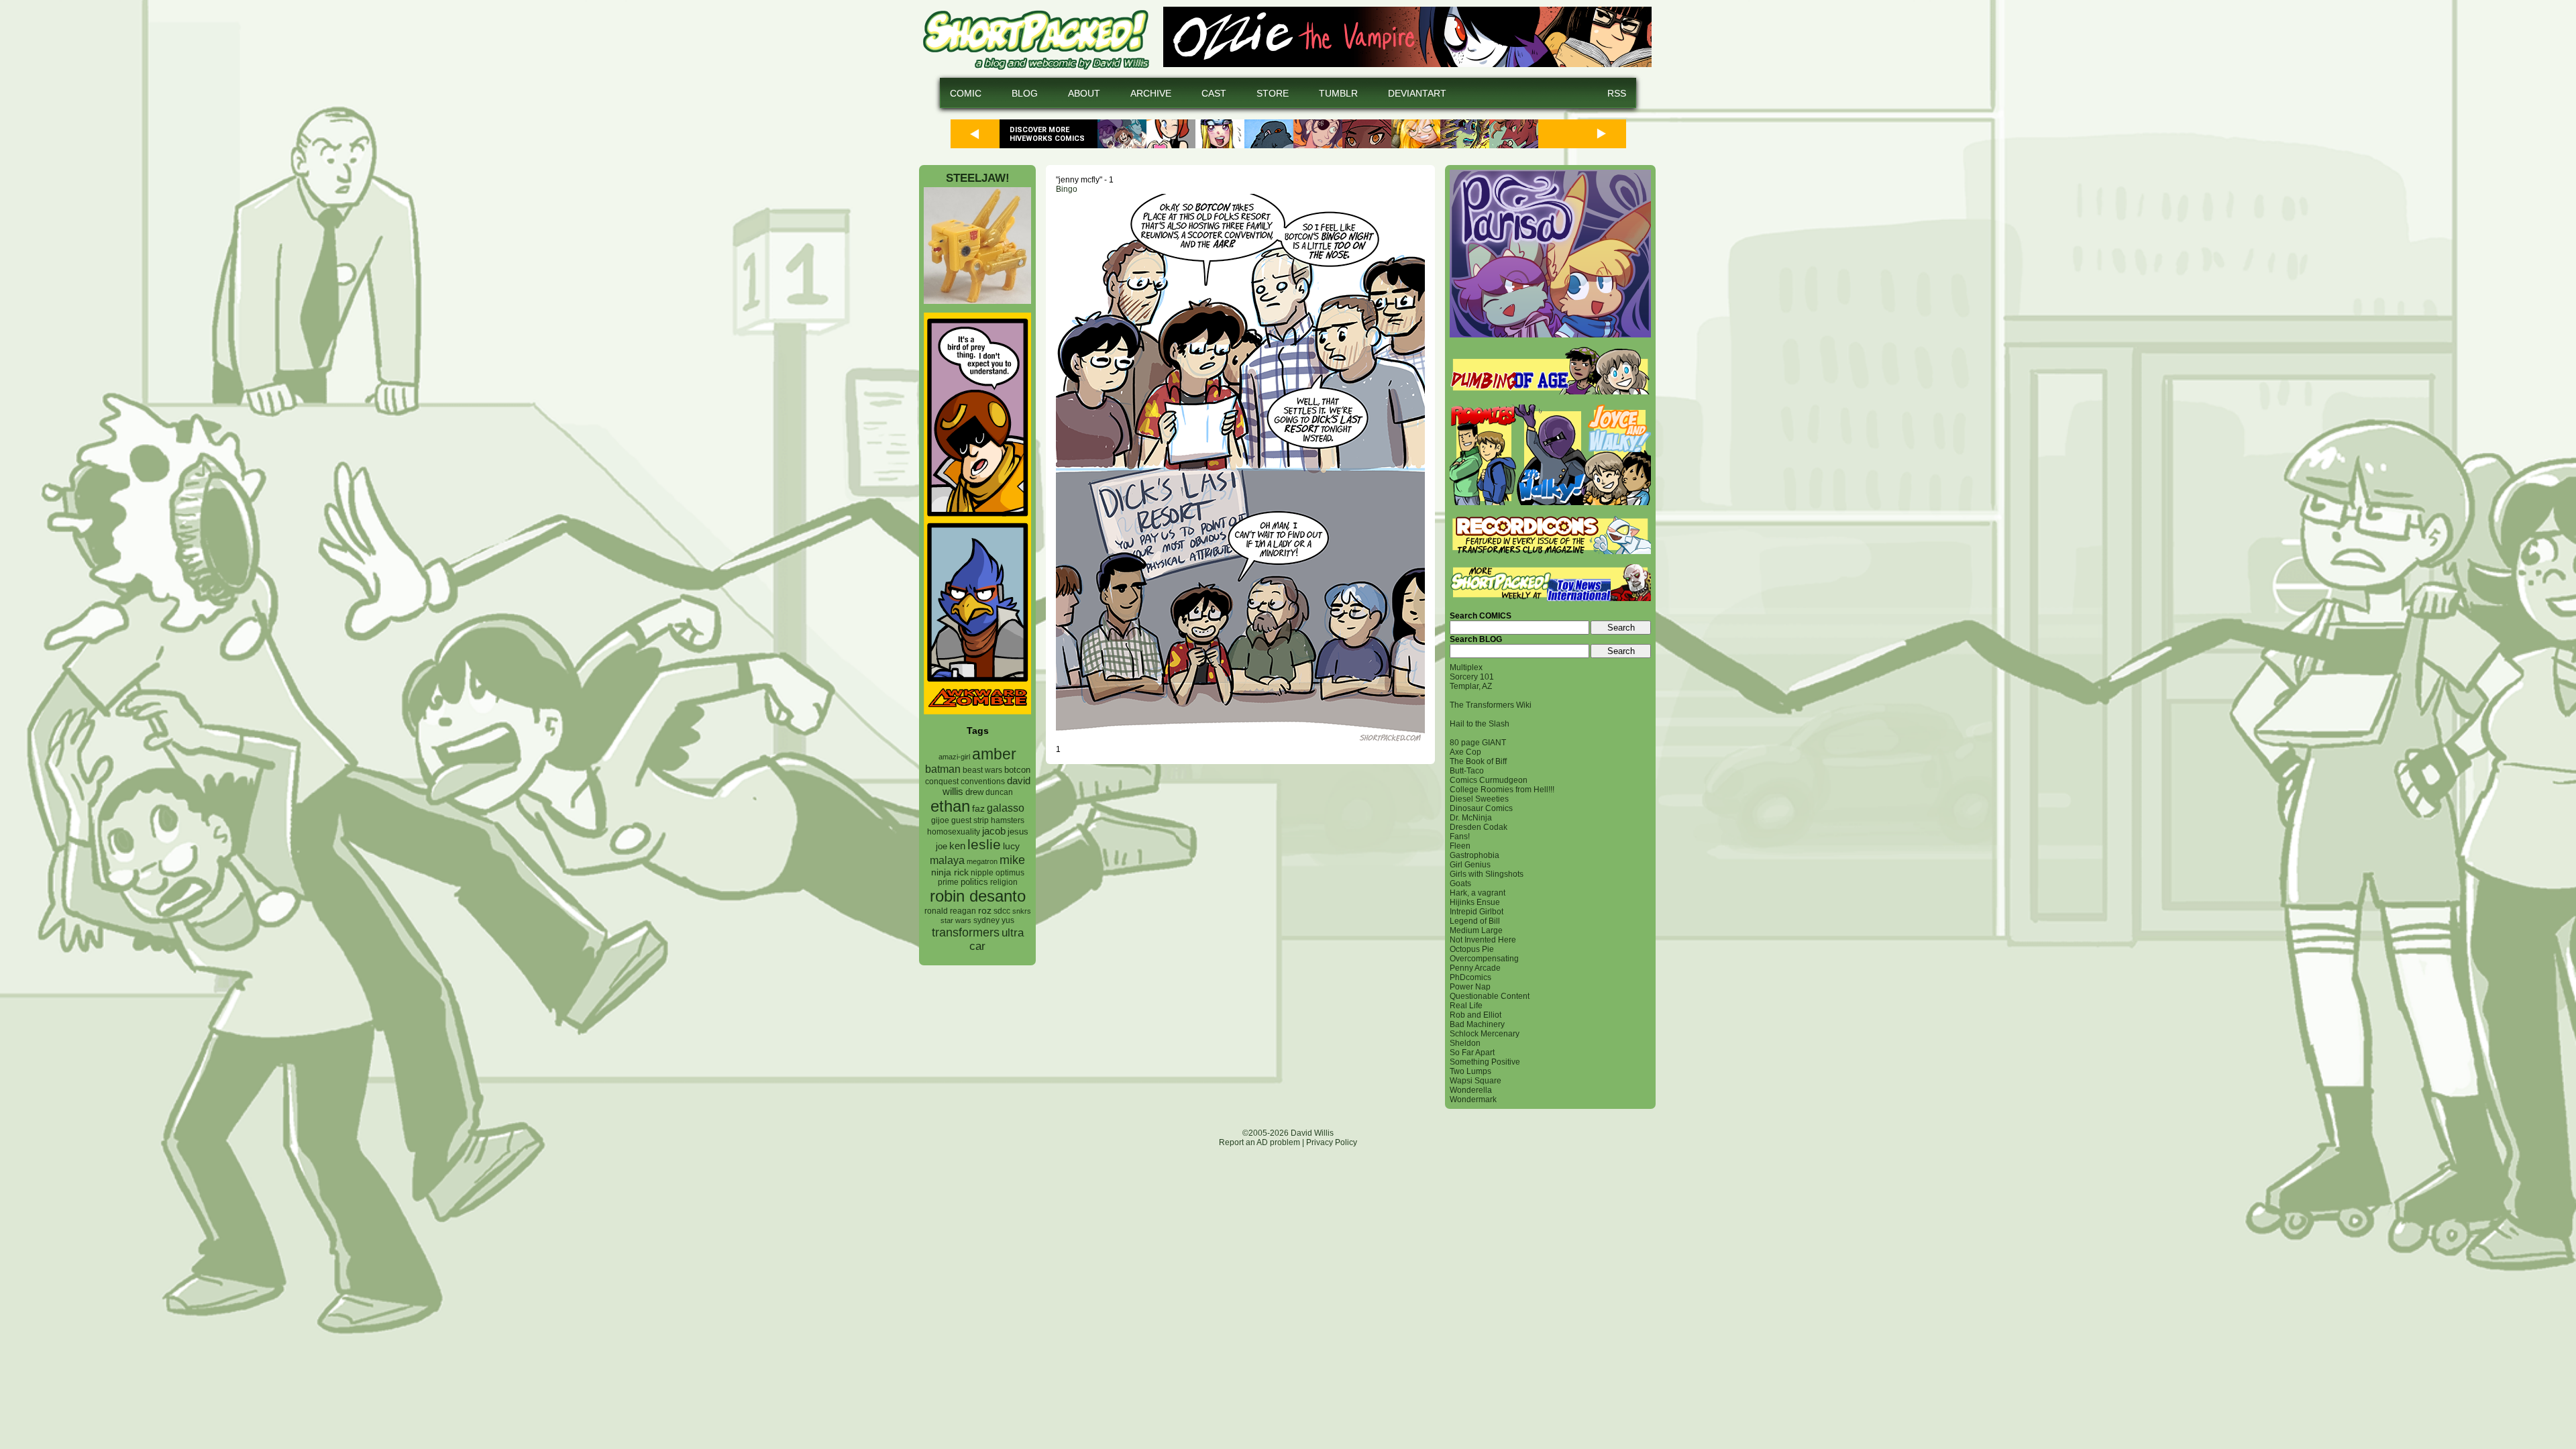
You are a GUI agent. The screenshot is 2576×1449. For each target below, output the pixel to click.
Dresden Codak (1479, 827)
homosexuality (954, 832)
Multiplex (1466, 667)
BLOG (1025, 93)
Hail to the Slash (1480, 724)
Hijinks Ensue (1475, 902)
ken (957, 846)
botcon (1017, 770)
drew (974, 792)
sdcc (1002, 911)
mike (1012, 860)
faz (978, 808)
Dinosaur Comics (1481, 808)
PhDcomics (1470, 977)
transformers (966, 932)
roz (985, 911)
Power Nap (1470, 987)
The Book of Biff (1478, 761)
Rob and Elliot (1475, 1015)
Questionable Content (1490, 996)
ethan (950, 806)
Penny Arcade (1475, 968)
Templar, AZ (1471, 686)
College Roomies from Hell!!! (1502, 790)
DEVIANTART (1417, 93)
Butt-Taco (1467, 771)
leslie (984, 844)
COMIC (966, 93)
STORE (1273, 93)
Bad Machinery (1477, 1024)
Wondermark (1473, 1099)
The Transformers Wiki (1491, 705)
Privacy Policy (1332, 1142)
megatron (982, 861)
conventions (983, 781)
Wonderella (1471, 1090)
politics (974, 882)
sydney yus (994, 920)
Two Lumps (1470, 1071)
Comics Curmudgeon (1489, 780)
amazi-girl (954, 757)
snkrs (1022, 911)
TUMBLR (1338, 93)
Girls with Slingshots (1487, 874)
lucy (1011, 846)
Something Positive (1485, 1062)
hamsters (1008, 820)
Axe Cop (1465, 752)
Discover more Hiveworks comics (1047, 134)
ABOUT (1084, 93)
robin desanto (978, 896)
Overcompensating (1484, 959)
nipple (982, 873)
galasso (1006, 808)
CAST (1214, 93)
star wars (956, 920)
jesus (1018, 831)
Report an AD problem (1259, 1142)
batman (943, 769)
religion (1004, 882)
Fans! (1460, 837)
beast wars (982, 770)
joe (942, 847)
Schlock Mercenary (1485, 1034)
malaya (947, 860)
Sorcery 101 (1472, 677)
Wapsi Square (1475, 1081)
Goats (1460, 883)
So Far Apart (1472, 1053)
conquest (942, 782)
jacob (994, 831)
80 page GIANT (1478, 743)
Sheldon (1465, 1043)
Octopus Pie (1472, 949)
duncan (999, 792)
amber (994, 754)
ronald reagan (950, 911)
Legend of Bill (1475, 921)
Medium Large (1476, 930)
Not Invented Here (1483, 940)
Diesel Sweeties (1479, 799)
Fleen (1460, 846)
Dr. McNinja (1471, 818)
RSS (1617, 93)
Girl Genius (1470, 865)
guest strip (970, 820)
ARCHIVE (1151, 93)
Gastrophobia (1474, 855)
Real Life (1466, 1006)
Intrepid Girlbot (1477, 912)
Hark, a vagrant (1478, 893)
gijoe (940, 820)
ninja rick (950, 872)
